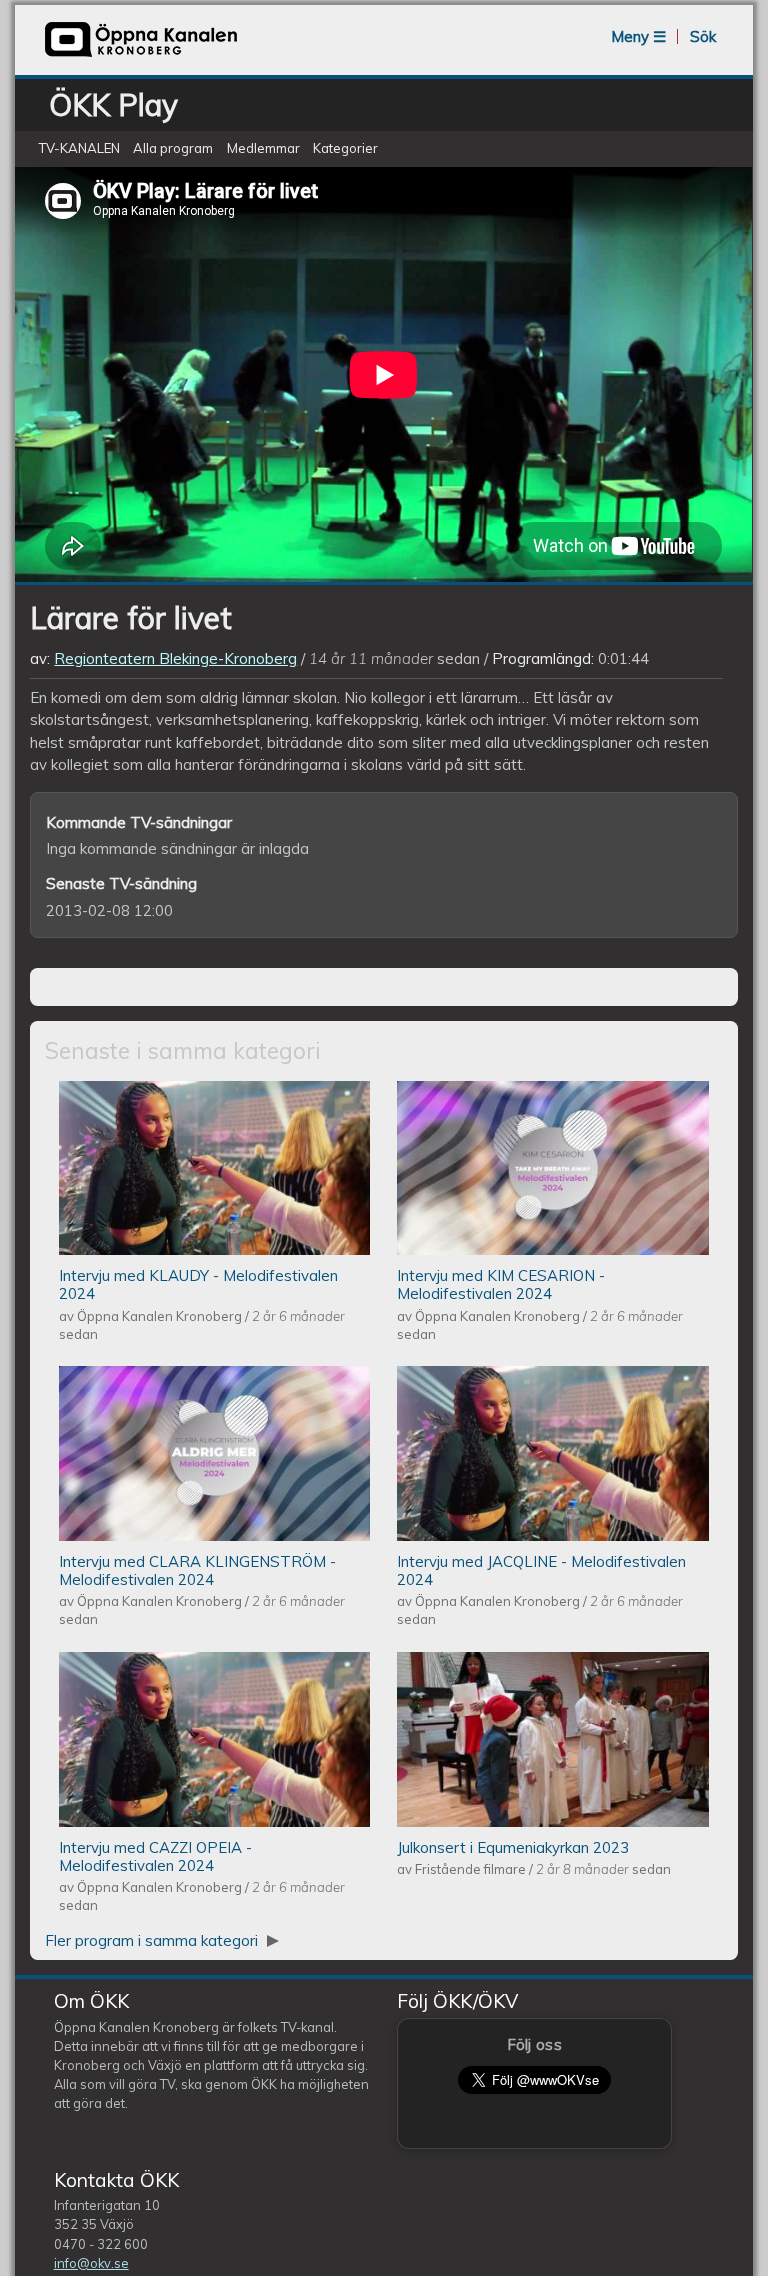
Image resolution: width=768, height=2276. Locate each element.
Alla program (173, 149)
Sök (703, 36)
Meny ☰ (638, 36)
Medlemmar (263, 149)
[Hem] (141, 54)
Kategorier (345, 149)
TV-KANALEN (79, 149)
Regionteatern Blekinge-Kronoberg (175, 658)
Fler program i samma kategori (153, 1940)
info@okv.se (91, 2263)
